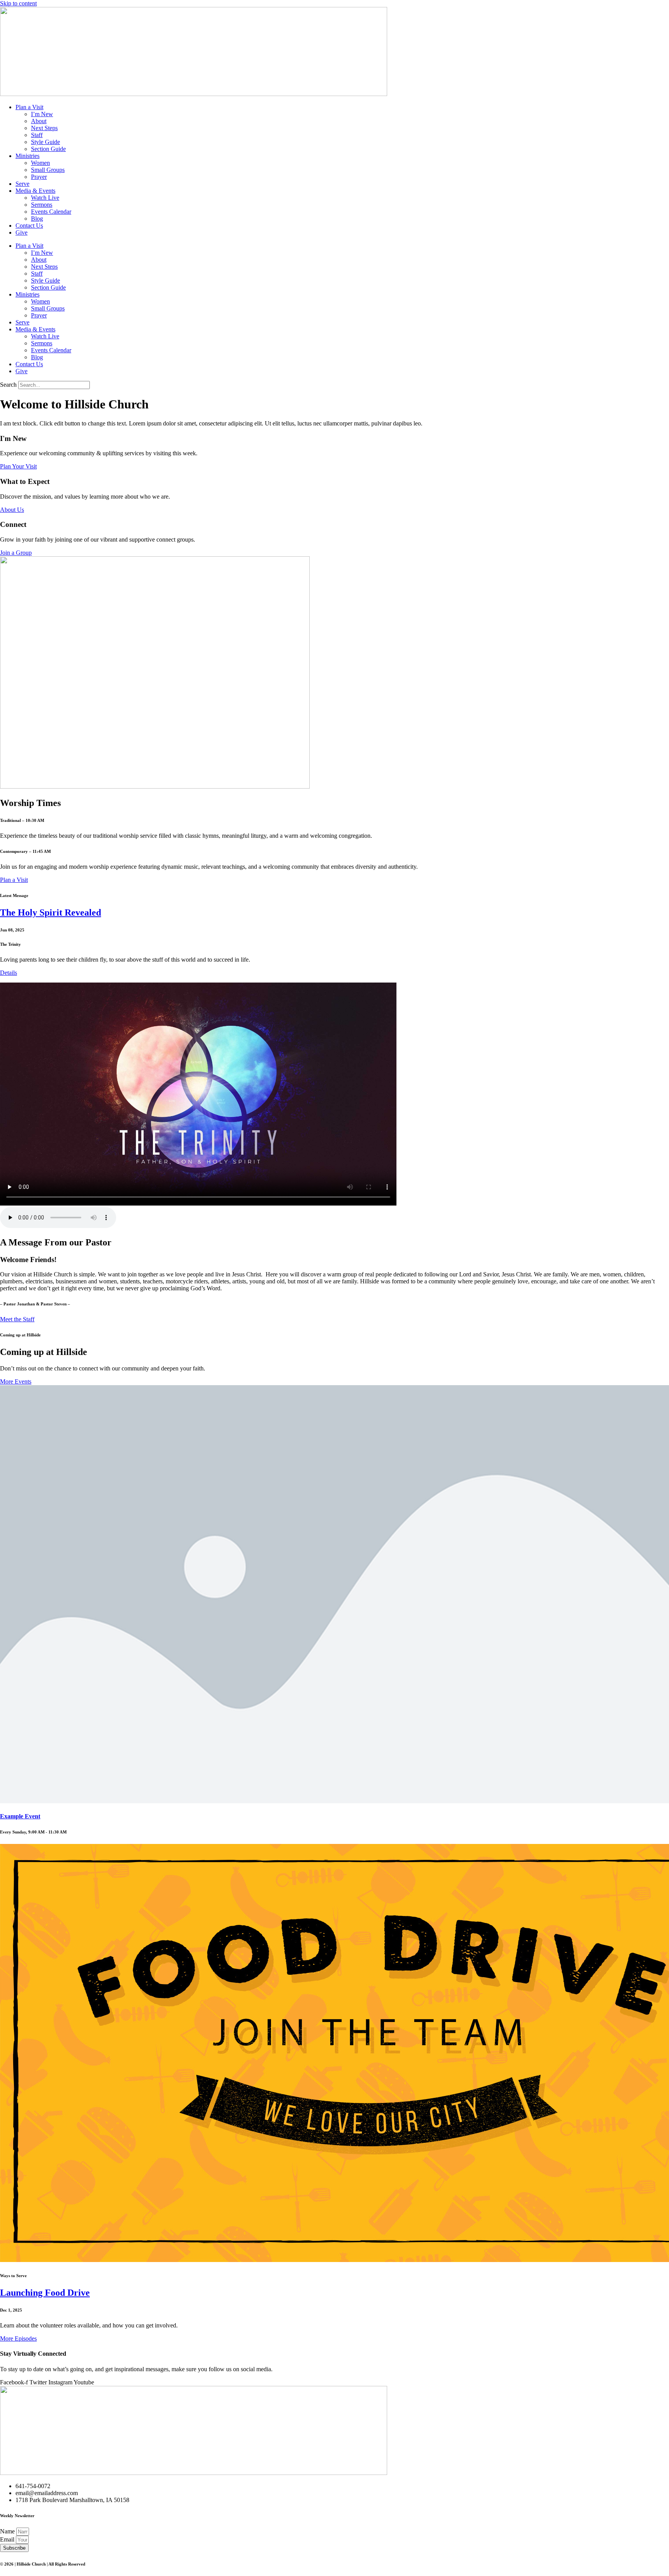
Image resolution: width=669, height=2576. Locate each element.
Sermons (42, 205)
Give (21, 232)
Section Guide (48, 149)
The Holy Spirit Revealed (51, 912)
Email (8, 2539)
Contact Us (29, 226)
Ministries (27, 156)
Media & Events (35, 191)
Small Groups (48, 170)
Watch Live (45, 198)
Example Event (20, 1816)
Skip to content (18, 3)
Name (8, 2531)
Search (8, 385)
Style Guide (45, 142)
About (39, 121)
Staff (37, 135)
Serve (22, 184)
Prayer (39, 177)
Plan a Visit (29, 107)
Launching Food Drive (45, 2293)
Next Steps (44, 128)
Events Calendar (51, 212)
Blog (37, 219)
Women (40, 163)
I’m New (42, 114)
